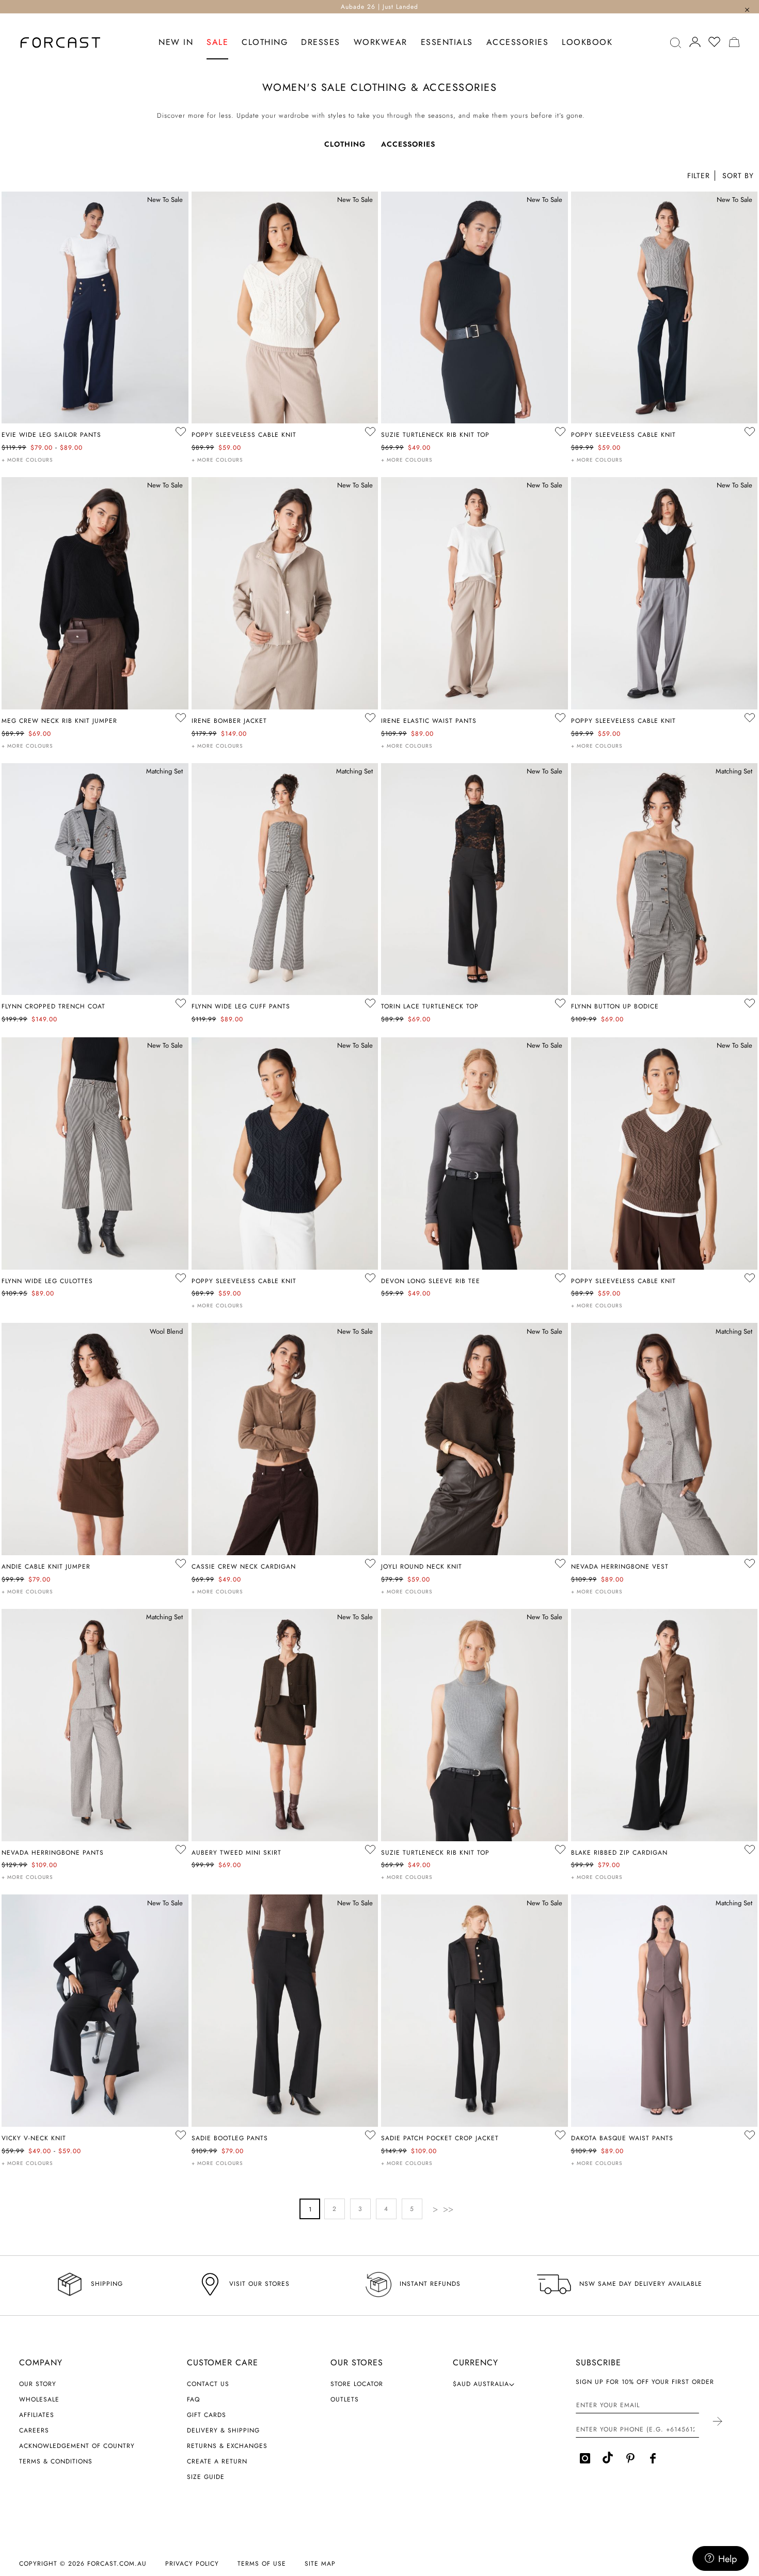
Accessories (408, 144)
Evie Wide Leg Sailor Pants (51, 435)
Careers (34, 2430)
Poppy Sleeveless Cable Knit (244, 435)
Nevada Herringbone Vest (620, 1567)
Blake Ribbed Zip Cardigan (619, 1853)
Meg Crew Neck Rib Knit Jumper (59, 721)
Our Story (38, 2384)
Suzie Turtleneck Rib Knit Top (435, 435)
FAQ (193, 2399)
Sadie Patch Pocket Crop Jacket (440, 2138)
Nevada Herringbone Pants (53, 1853)
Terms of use (262, 2564)
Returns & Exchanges (227, 2446)
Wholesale (39, 2399)
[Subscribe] (717, 2422)
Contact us (208, 2384)
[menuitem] (176, 43)
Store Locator (357, 2384)
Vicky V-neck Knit (34, 2138)
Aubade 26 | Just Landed (379, 7)
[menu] (386, 43)
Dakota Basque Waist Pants (622, 2138)
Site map (320, 2564)
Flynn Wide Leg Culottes (47, 1281)
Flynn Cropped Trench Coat (53, 1006)
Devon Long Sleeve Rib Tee (431, 1281)
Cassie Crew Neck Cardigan (244, 1567)
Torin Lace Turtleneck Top (430, 1006)
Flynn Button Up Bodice (615, 1006)
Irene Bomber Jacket (229, 721)
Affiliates (37, 2415)
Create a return (217, 2461)
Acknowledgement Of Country (77, 2446)
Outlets (345, 2399)
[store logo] (60, 43)
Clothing (345, 144)
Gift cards (207, 2415)
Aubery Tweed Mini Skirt (236, 1853)
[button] (737, 177)
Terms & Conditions (56, 2461)
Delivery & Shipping (223, 2430)
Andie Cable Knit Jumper (46, 1567)
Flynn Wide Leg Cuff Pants (241, 1006)
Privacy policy (192, 2564)
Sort (737, 177)
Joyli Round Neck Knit (422, 1567)
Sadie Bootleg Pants (230, 2138)
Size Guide (206, 2477)
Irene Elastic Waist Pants (429, 721)
